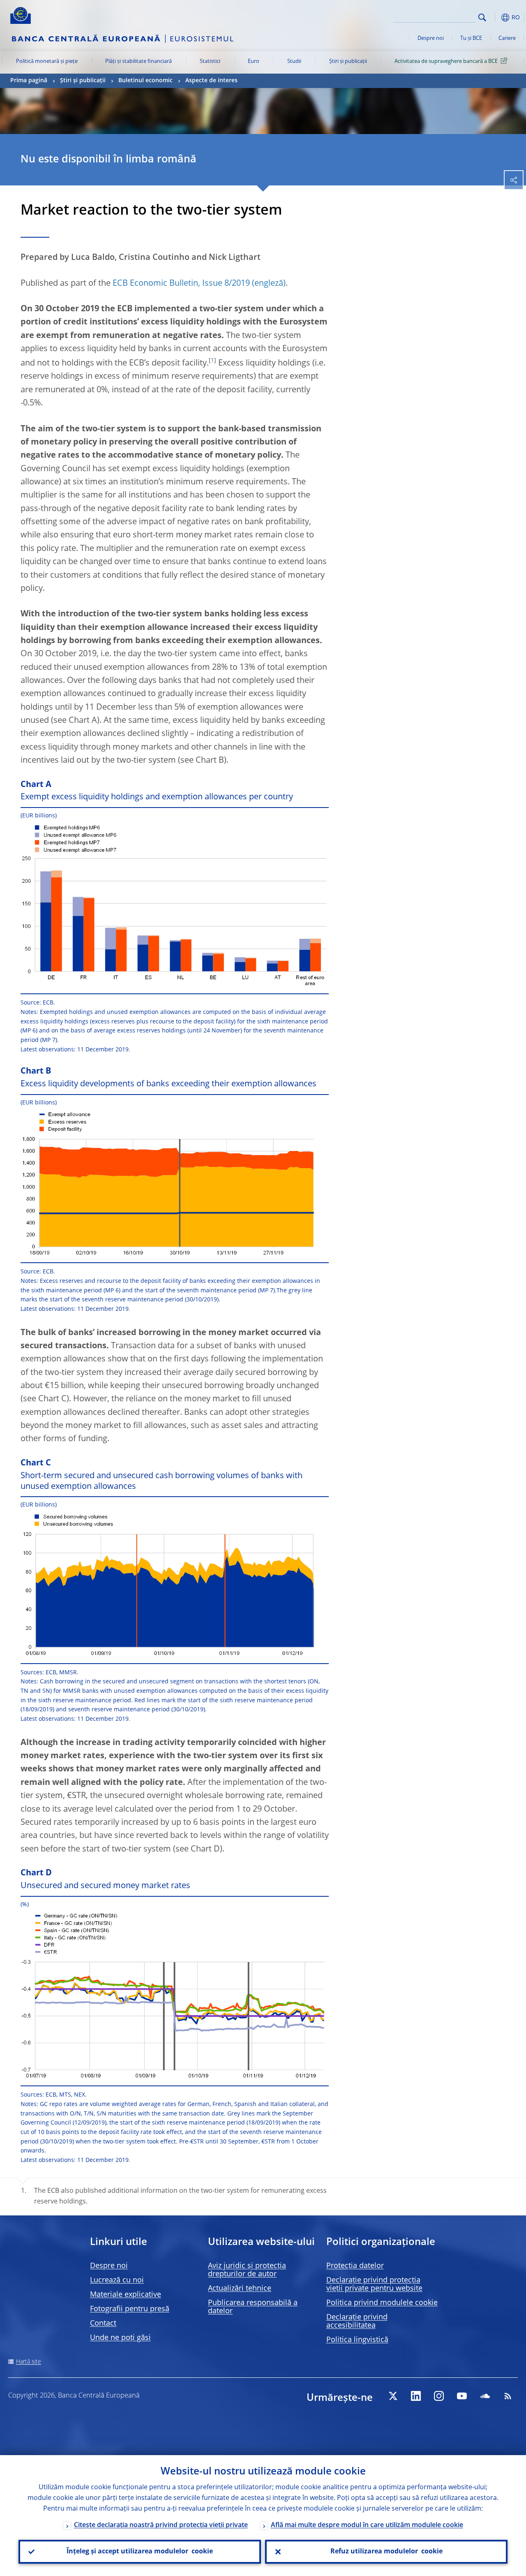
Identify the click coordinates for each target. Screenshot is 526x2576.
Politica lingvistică (357, 2340)
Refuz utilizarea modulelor (386, 2552)
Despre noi (431, 38)
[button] (495, 17)
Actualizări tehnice (240, 2289)
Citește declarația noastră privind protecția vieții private (161, 2525)
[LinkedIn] (416, 2396)
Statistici (210, 61)
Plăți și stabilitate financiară (138, 61)
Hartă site (29, 2362)
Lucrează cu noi (117, 2280)
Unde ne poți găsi (120, 2338)
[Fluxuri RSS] (508, 2396)
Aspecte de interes (211, 81)
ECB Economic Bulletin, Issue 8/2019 (181, 284)
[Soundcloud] (485, 2396)
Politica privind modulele (382, 2303)
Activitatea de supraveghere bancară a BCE (446, 61)
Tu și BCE (471, 38)
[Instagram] (439, 2396)
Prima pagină (29, 81)
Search (482, 17)
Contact (103, 2324)
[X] (393, 2396)
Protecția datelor (355, 2266)
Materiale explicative (126, 2295)
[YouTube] (462, 2396)
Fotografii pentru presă (130, 2309)
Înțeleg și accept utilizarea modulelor (140, 2552)
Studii (294, 61)
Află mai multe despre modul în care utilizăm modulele (367, 2525)
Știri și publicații (348, 61)
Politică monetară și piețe (47, 61)
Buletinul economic (145, 81)
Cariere (507, 38)
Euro (254, 61)
